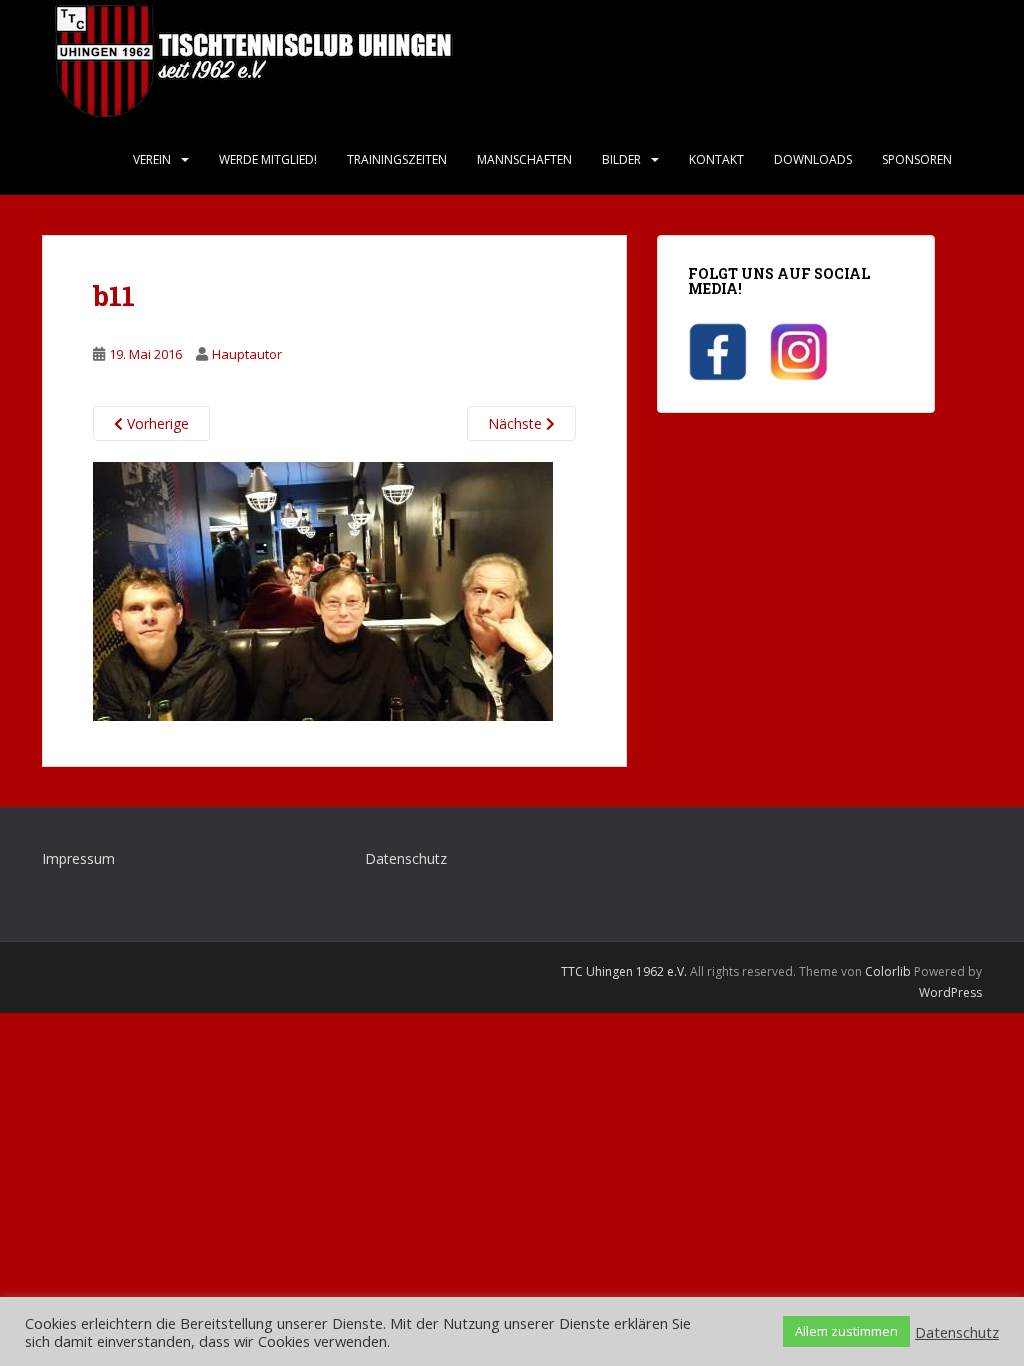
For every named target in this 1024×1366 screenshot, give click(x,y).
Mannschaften (524, 159)
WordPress (950, 992)
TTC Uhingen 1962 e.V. (624, 971)
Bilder (621, 159)
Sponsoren (917, 159)
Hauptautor (247, 354)
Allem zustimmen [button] (846, 1331)
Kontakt (716, 159)
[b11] (323, 590)
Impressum (78, 858)
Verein (152, 159)
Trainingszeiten (397, 159)
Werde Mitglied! (268, 159)
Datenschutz (406, 858)
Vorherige (156, 423)
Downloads (813, 159)
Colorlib (888, 971)
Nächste (517, 423)
